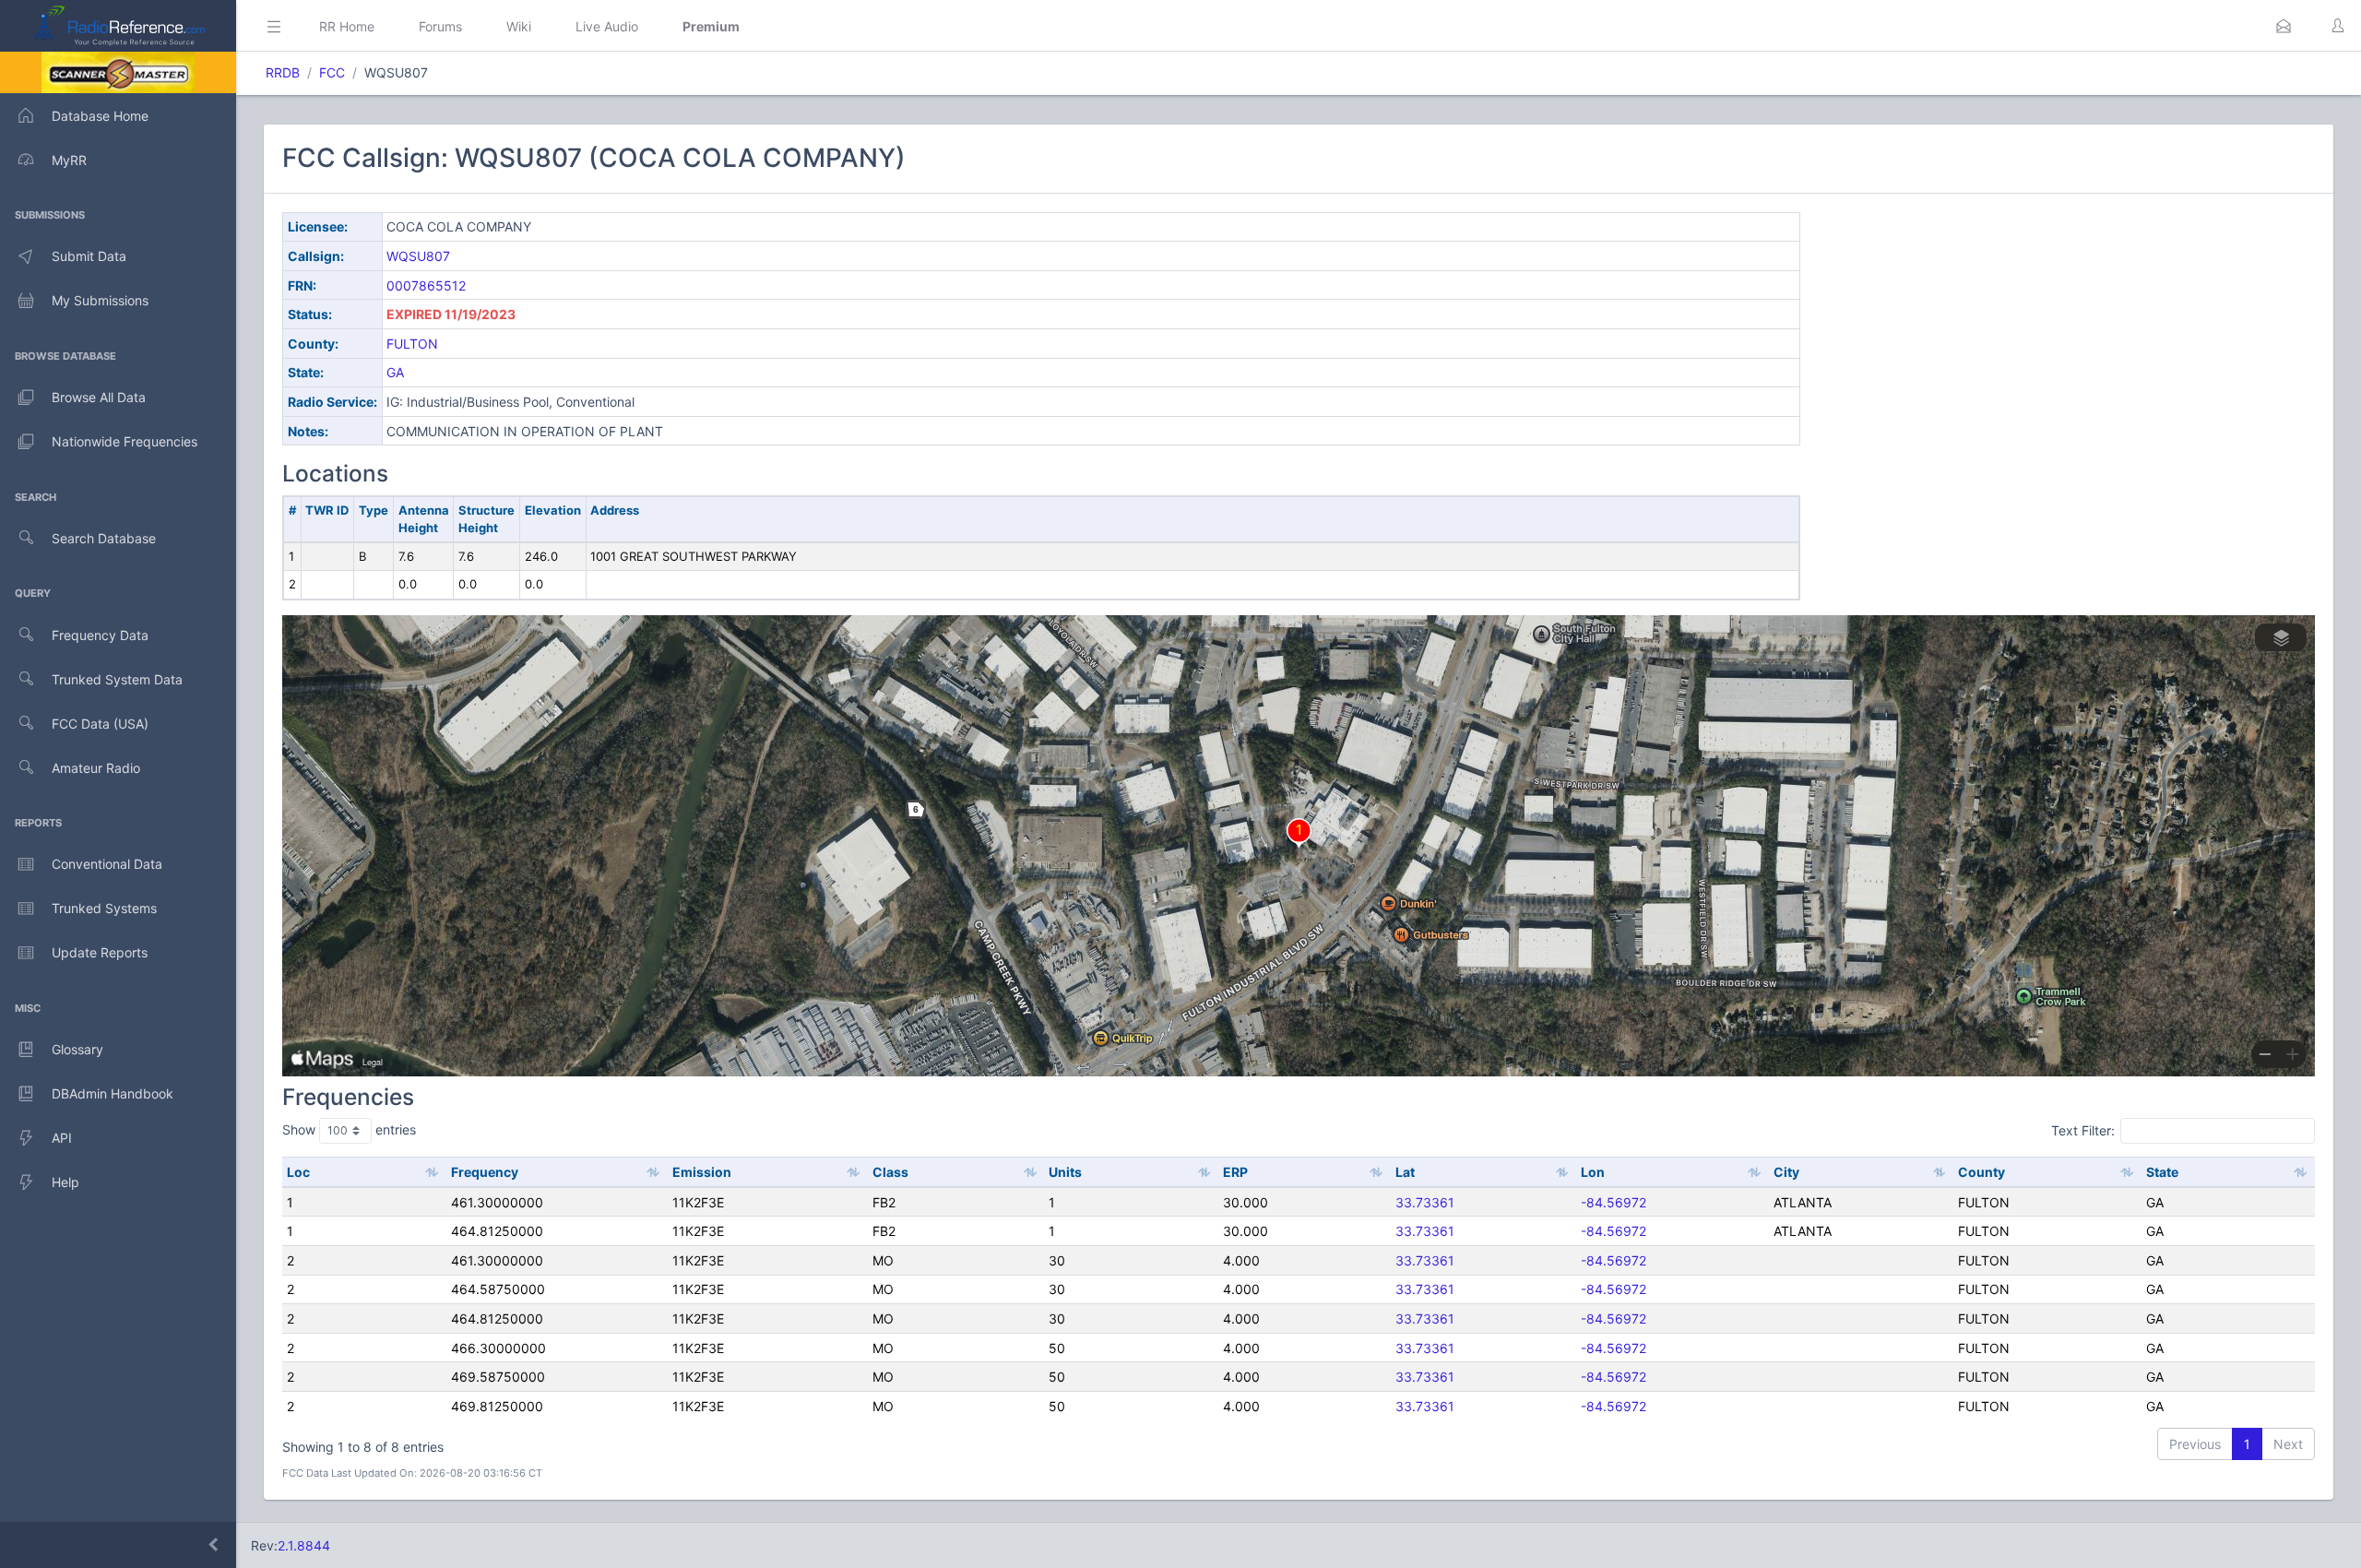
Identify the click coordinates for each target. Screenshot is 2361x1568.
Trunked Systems (104, 908)
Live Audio (607, 26)
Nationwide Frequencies (125, 441)
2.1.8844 (304, 1545)
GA (395, 372)
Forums (440, 26)
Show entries (349, 1129)
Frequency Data (100, 635)
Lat (1405, 1172)
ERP (1235, 1172)
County (1981, 1172)
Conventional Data (107, 864)
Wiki (519, 26)
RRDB (283, 72)
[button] (2284, 26)
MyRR (69, 160)
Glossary (77, 1049)
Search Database (104, 538)
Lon (1593, 1172)
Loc (298, 1172)
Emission (702, 1172)
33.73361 (1425, 1202)
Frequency (485, 1172)
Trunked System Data (117, 679)
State (2162, 1172)
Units (1065, 1172)
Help (65, 1182)
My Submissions (100, 300)
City (1786, 1172)
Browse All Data (99, 397)
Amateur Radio (96, 768)
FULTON (412, 344)
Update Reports (100, 952)
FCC (332, 72)
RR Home (347, 26)
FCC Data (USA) (100, 724)
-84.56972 (1614, 1202)
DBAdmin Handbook (113, 1093)
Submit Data (89, 256)
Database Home (100, 116)
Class (890, 1172)
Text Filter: (2083, 1130)
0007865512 (426, 285)
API (62, 1138)
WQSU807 (418, 256)
